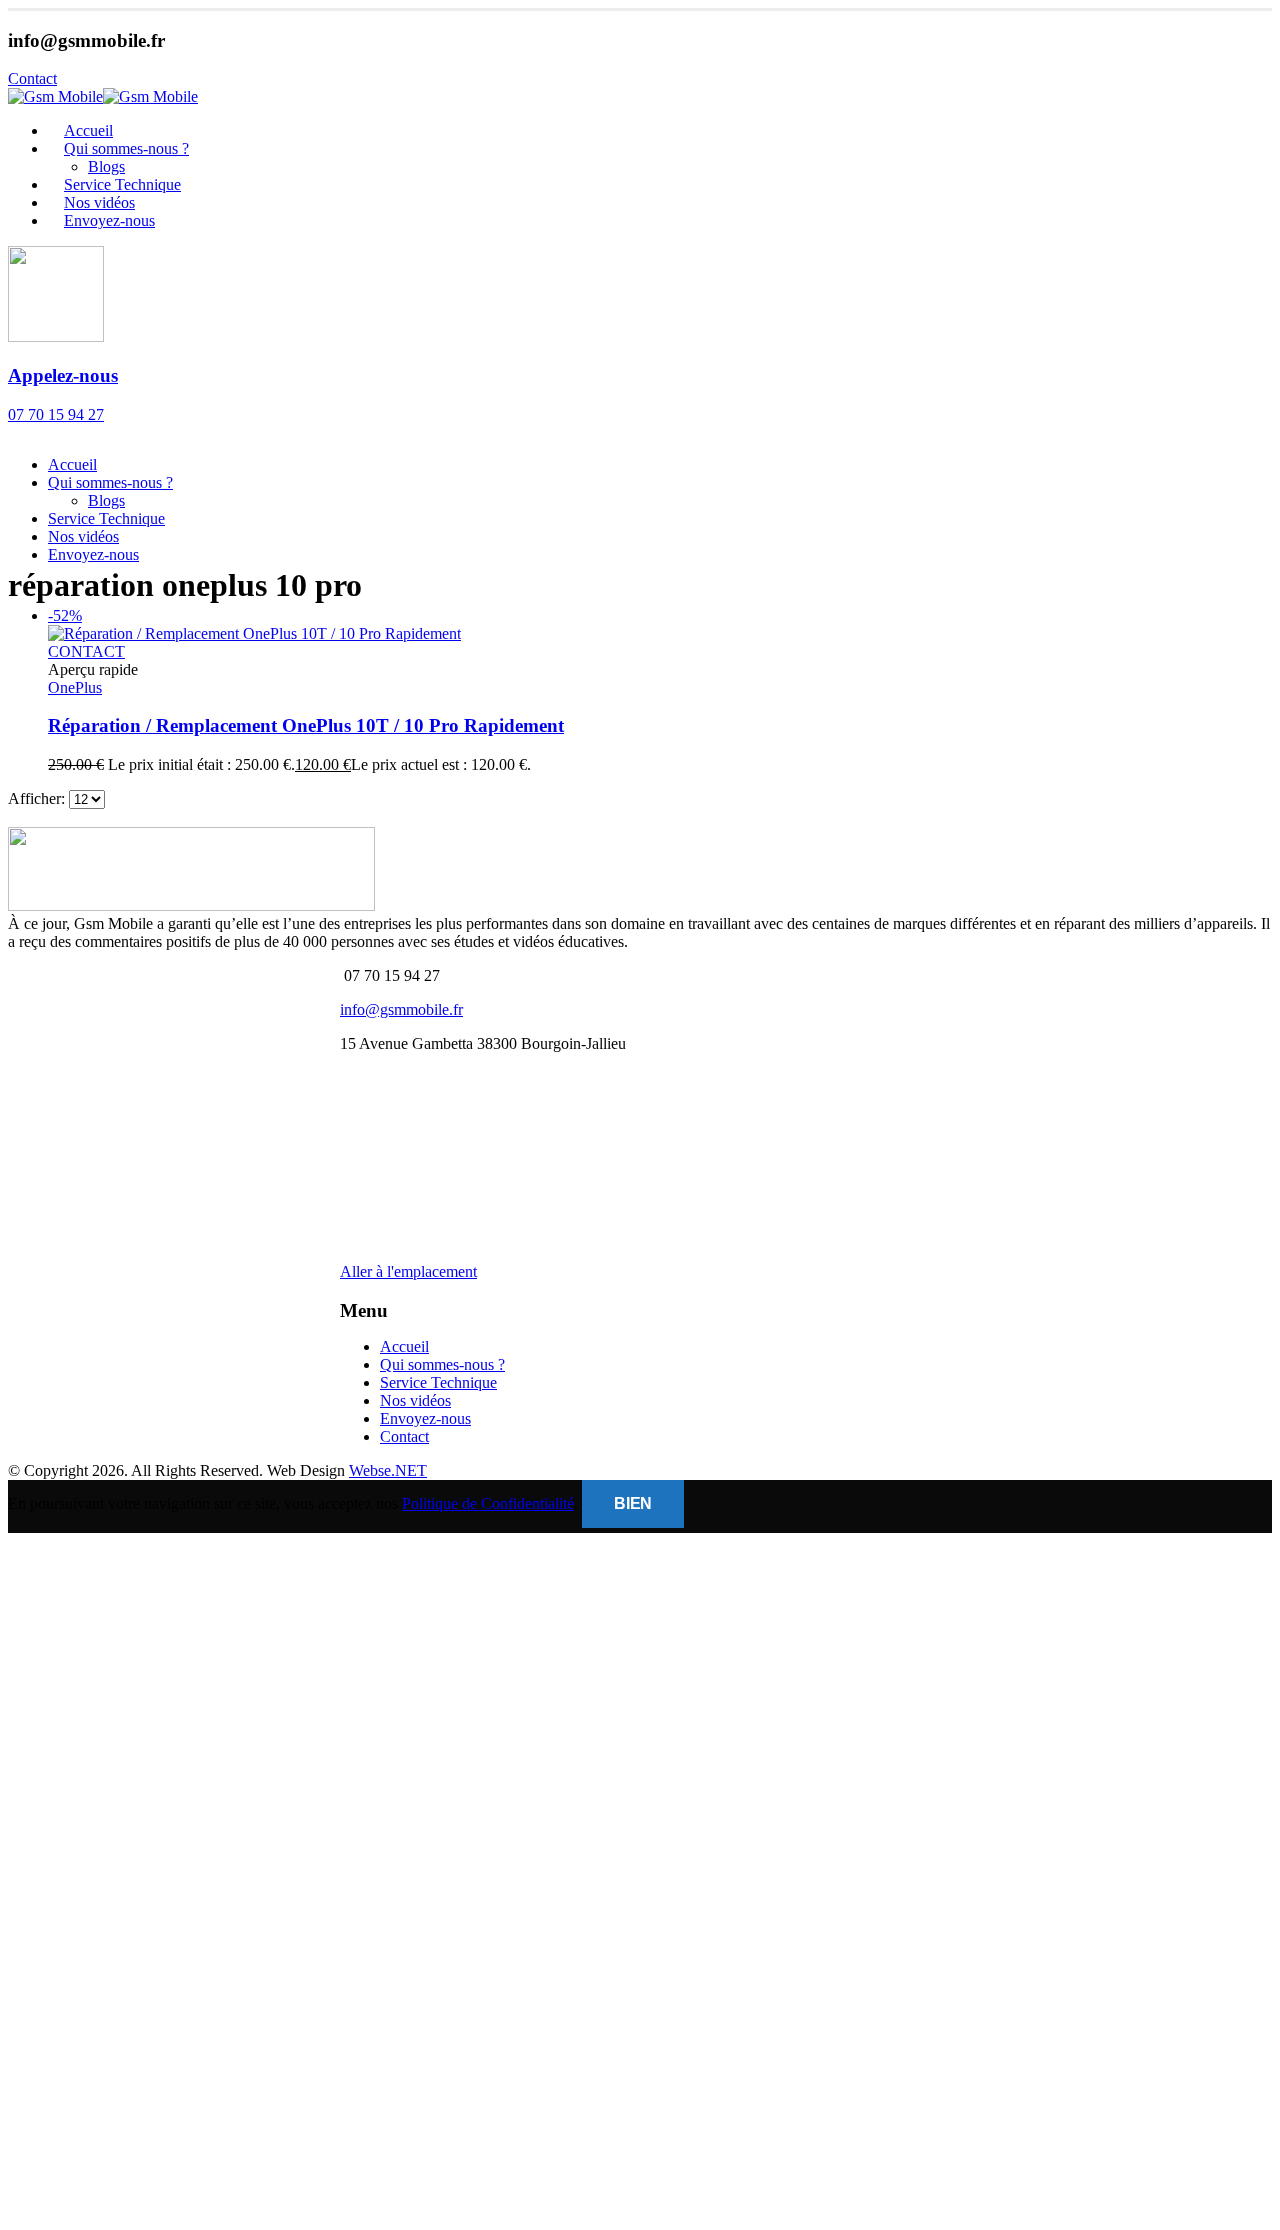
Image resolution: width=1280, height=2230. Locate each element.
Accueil (72, 464)
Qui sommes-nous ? (126, 148)
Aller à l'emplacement (408, 1271)
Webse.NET (388, 1470)
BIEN (633, 1503)
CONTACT (86, 651)
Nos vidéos (83, 536)
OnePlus (75, 687)
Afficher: (38, 798)
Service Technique (106, 518)
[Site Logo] (103, 96)
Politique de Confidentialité (488, 1503)
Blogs (106, 500)
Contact (404, 1436)
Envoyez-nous (109, 220)
